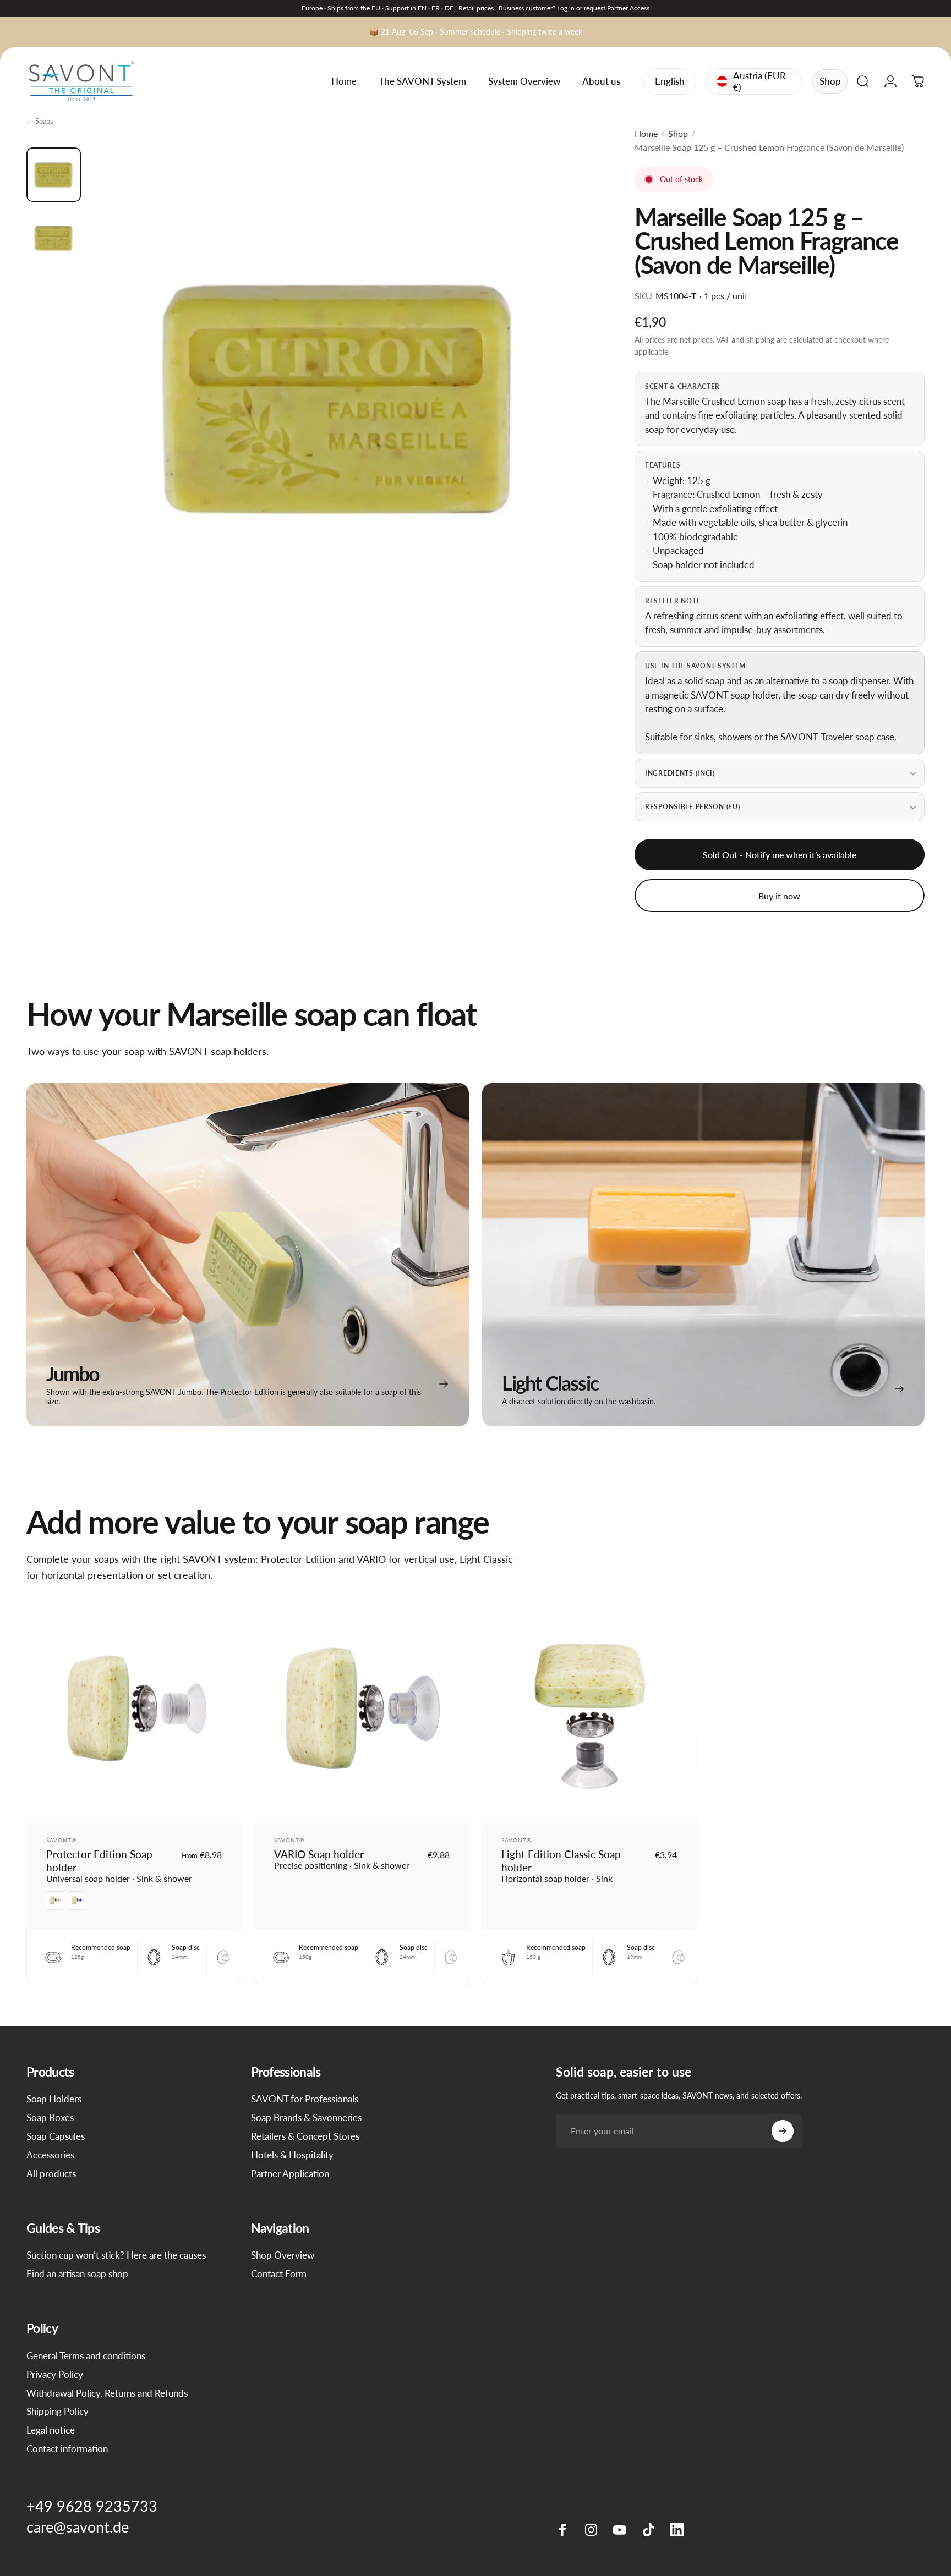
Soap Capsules (56, 2136)
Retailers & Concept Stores (305, 2136)
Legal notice (51, 2430)
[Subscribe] (783, 2131)
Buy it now (779, 896)
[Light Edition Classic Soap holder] (589, 1715)
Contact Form (279, 2274)
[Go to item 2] (54, 238)
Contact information (67, 2449)
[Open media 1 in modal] (340, 397)
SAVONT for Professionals (305, 2099)
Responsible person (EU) (693, 807)
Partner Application (290, 2174)
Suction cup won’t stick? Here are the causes (116, 2255)
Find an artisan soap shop (77, 2274)
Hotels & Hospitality (292, 2155)
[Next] (561, 421)
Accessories (50, 2155)
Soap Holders (54, 2099)
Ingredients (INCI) (680, 773)
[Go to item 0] (54, 175)
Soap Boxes (50, 2118)
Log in (566, 8)
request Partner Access (617, 8)
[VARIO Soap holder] (362, 1715)
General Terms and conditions (86, 2356)
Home (646, 133)
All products (51, 2174)
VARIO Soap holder (319, 1854)
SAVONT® (61, 1840)
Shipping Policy (58, 2411)
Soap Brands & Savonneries (306, 2118)
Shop (830, 81)
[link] (248, 1255)
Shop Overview (283, 2255)
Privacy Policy (55, 2374)
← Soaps (40, 121)
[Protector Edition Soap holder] (134, 1715)
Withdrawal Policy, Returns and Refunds (107, 2393)
